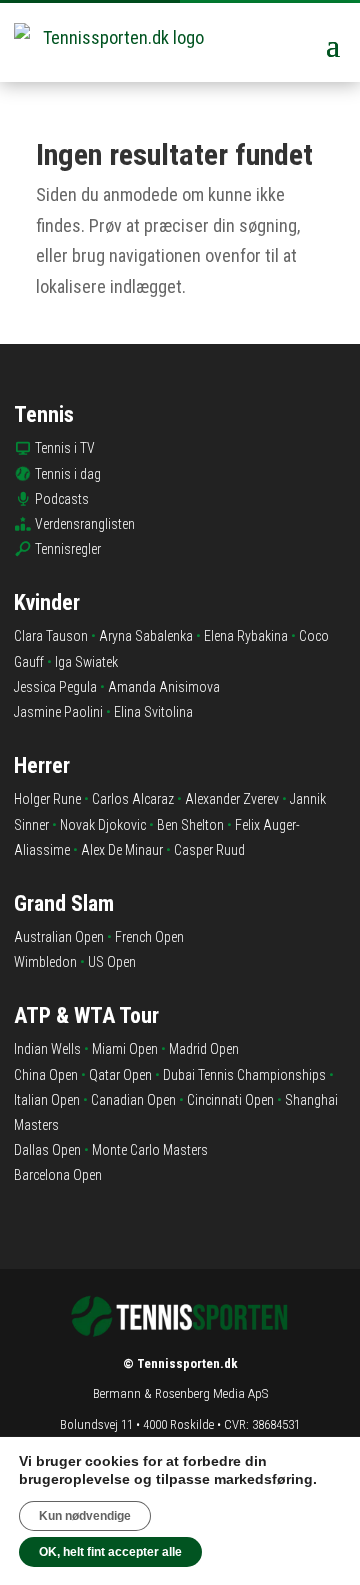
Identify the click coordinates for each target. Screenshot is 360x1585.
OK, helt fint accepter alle (110, 1552)
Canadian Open (133, 1100)
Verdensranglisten (85, 524)
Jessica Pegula (55, 687)
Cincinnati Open (230, 1100)
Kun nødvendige (85, 1516)
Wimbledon (45, 962)
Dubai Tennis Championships (244, 1075)
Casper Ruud (209, 850)
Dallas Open (47, 1150)
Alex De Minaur (122, 850)
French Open (149, 937)
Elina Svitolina (153, 712)
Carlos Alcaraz (133, 799)
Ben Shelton (190, 825)
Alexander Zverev (232, 799)
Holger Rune (47, 799)
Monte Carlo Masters (150, 1150)
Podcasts (62, 499)
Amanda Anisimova (164, 687)
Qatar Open (120, 1075)
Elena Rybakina (246, 636)
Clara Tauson (51, 636)
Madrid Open (204, 1049)
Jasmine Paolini (58, 712)
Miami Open (125, 1049)
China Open (46, 1075)
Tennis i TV (65, 448)
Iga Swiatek (86, 662)
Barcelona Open (58, 1175)
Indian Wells (47, 1049)
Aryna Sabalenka (146, 636)
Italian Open (47, 1100)
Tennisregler (68, 549)
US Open (112, 962)
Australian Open (59, 937)
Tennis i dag (68, 474)
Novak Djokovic (103, 825)
